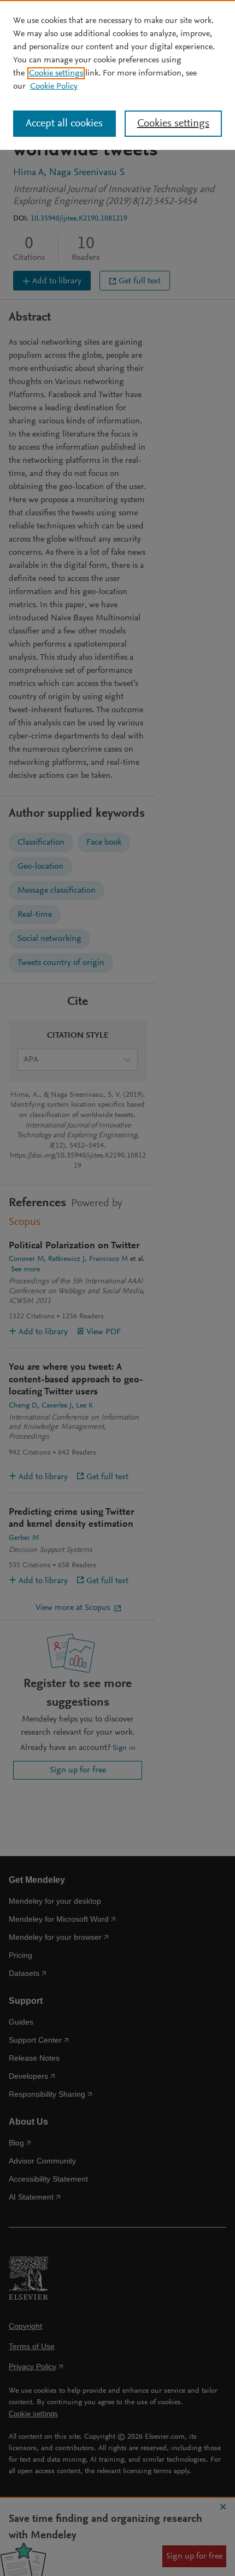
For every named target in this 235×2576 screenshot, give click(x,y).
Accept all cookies (64, 124)
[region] (117, 75)
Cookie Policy (54, 86)
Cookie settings (56, 73)
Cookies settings (173, 124)
